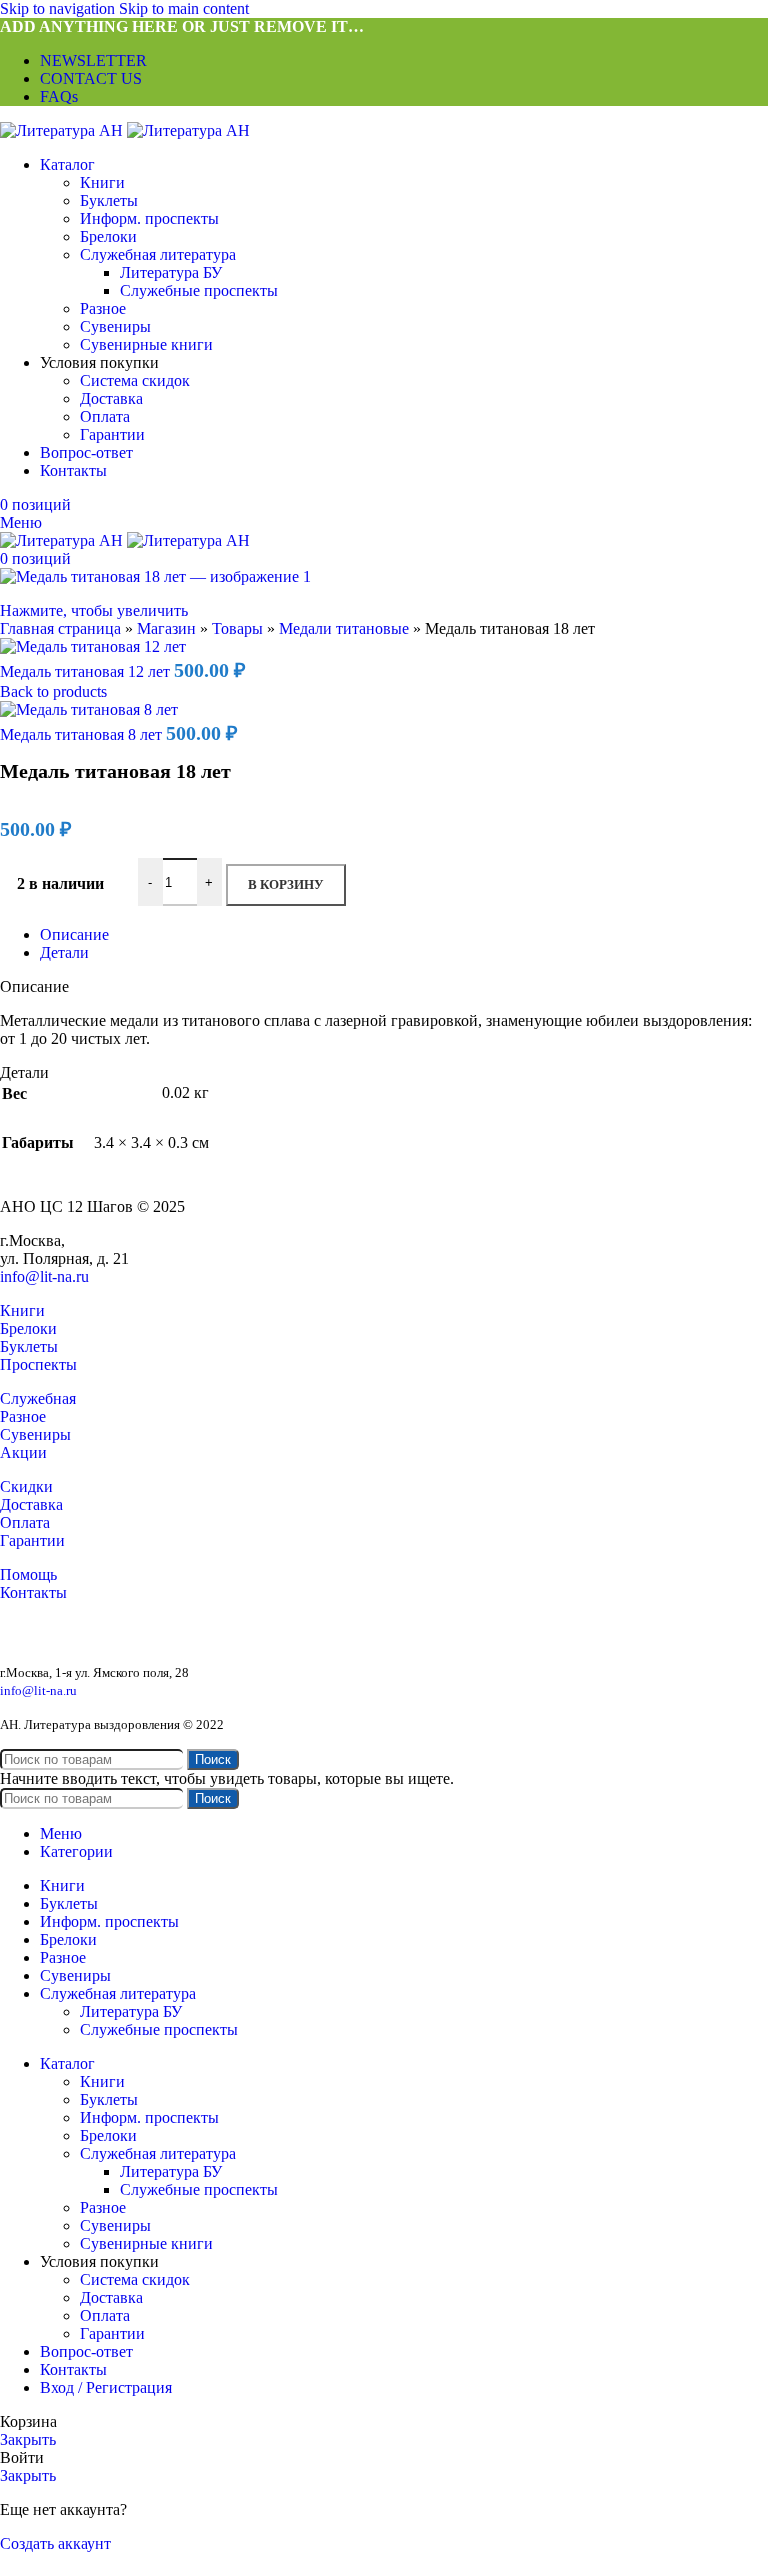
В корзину (286, 884)
